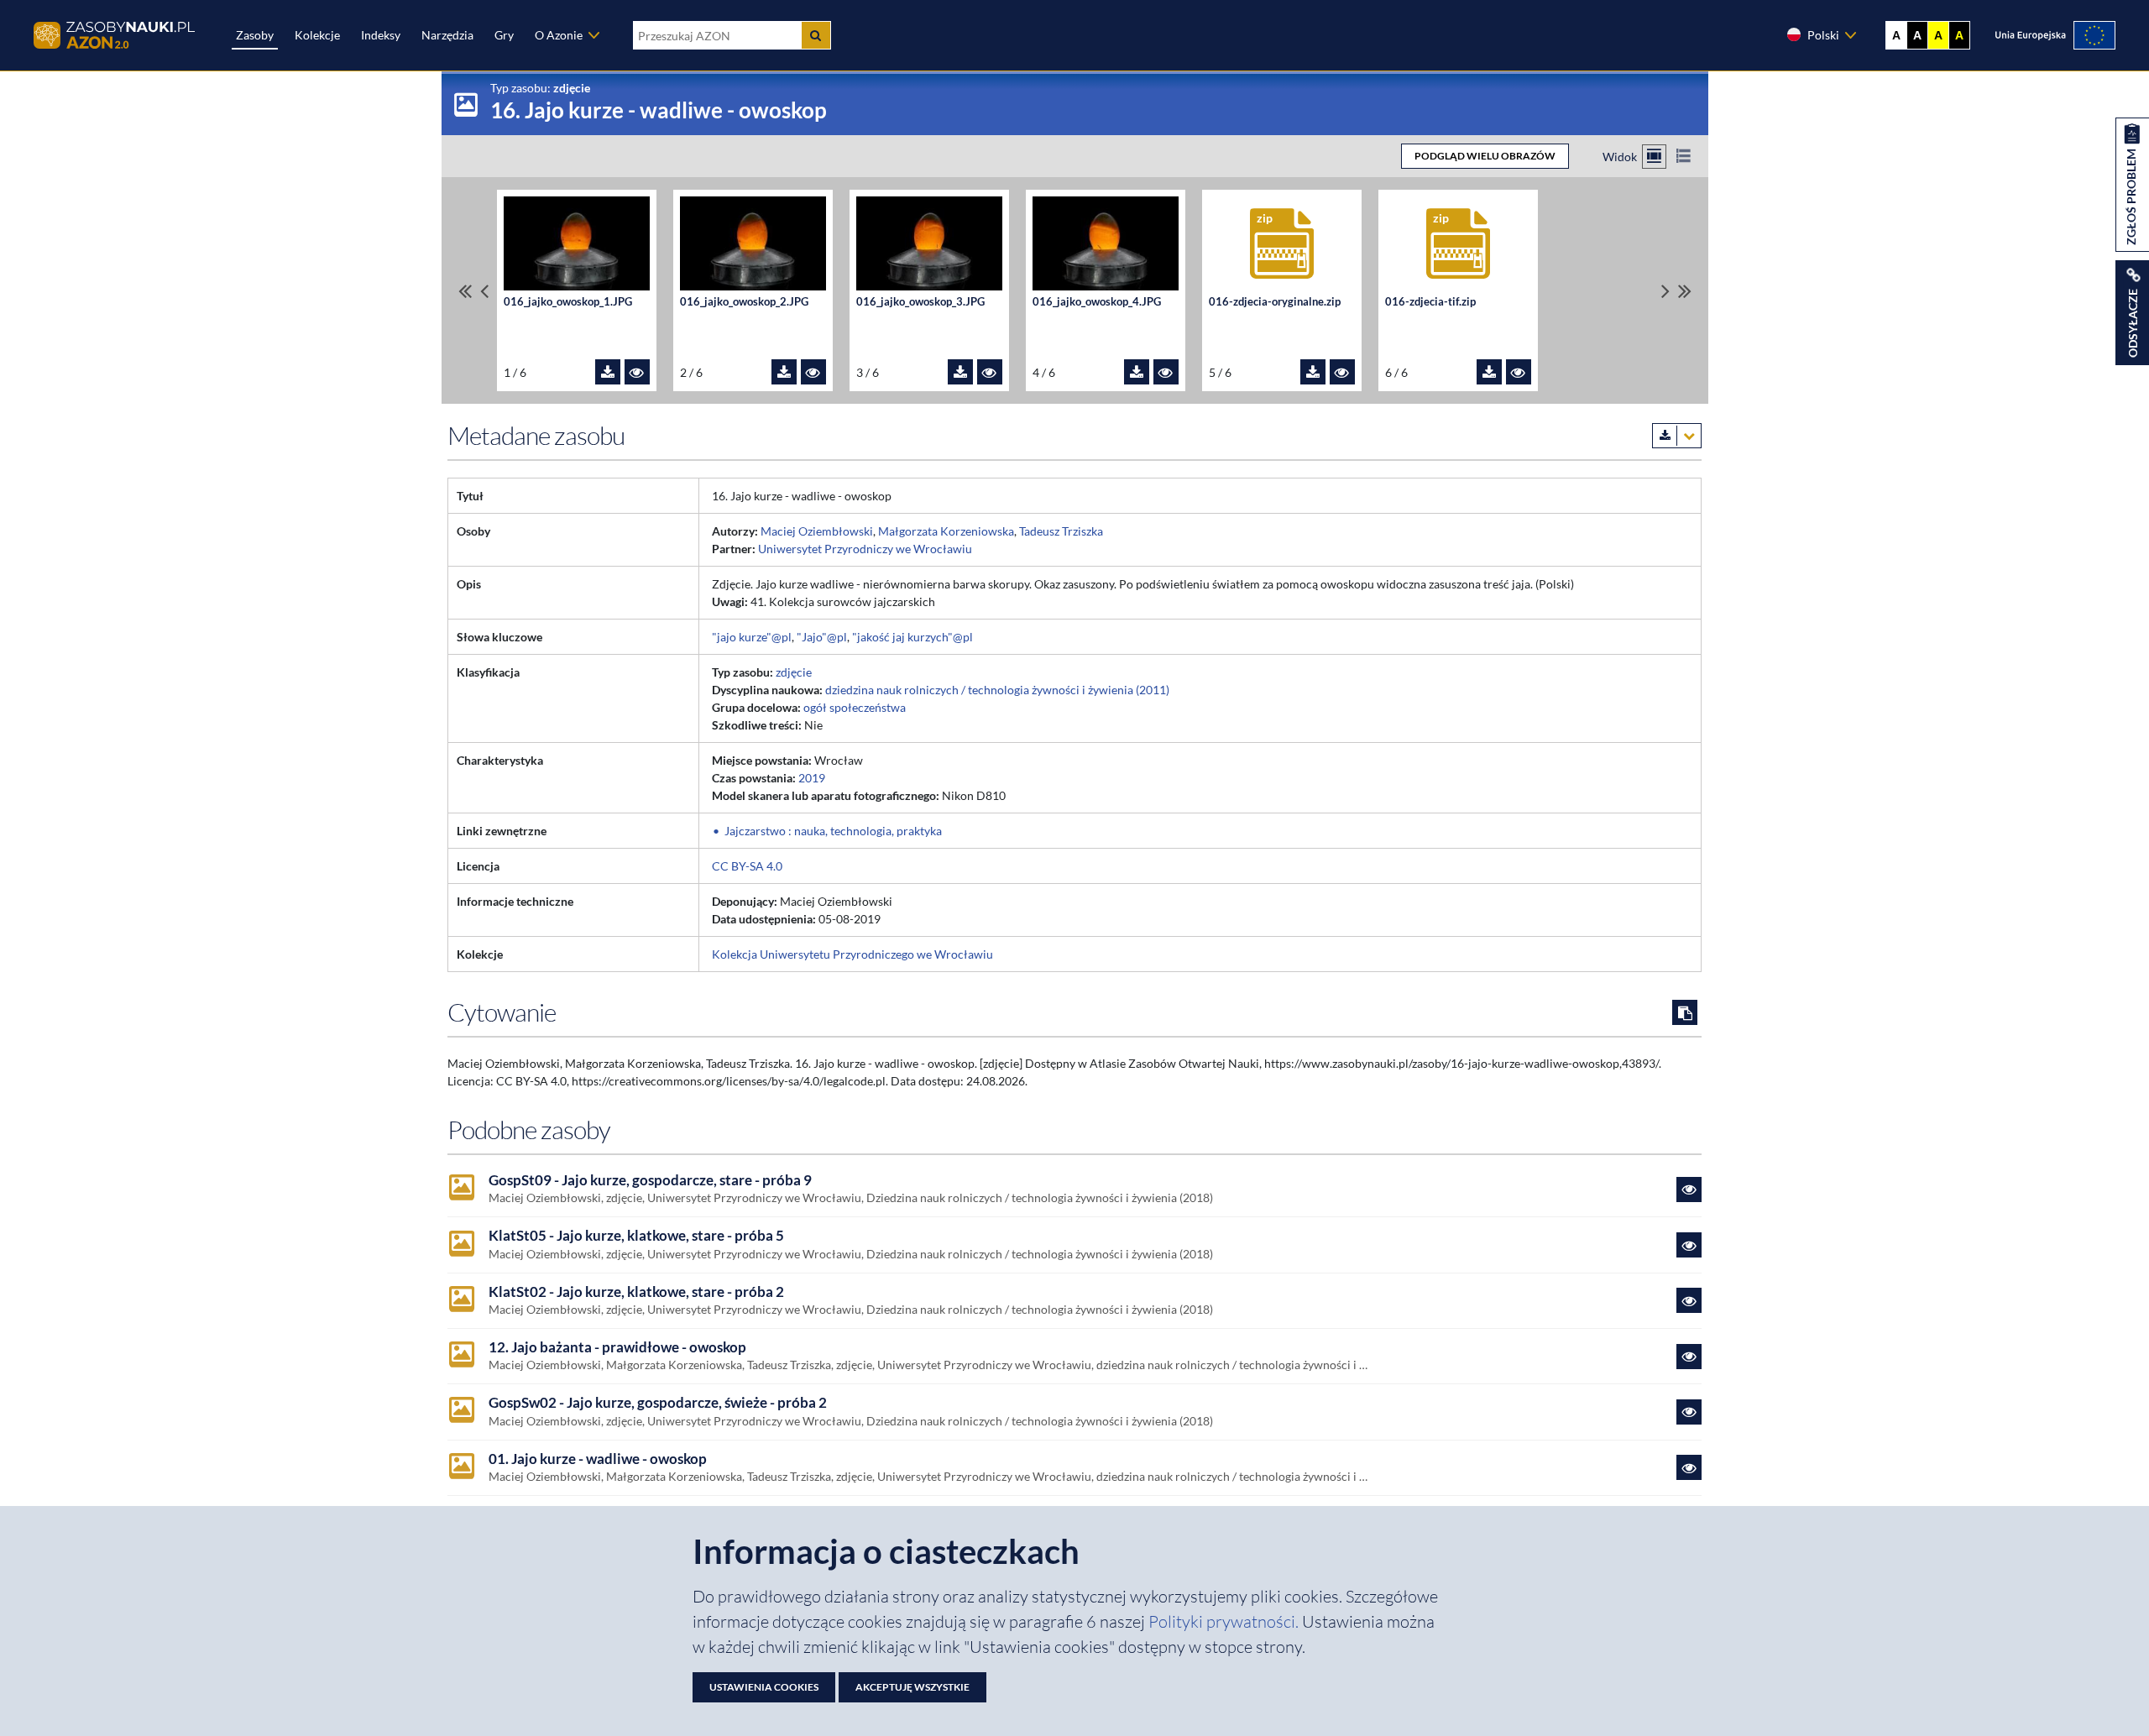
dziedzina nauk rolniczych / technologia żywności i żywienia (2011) (997, 690)
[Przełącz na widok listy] (1684, 157)
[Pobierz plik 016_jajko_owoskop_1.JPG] (608, 372)
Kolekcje (317, 35)
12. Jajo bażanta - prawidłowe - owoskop (617, 1347)
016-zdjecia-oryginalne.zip (1275, 302)
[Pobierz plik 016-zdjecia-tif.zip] (1489, 372)
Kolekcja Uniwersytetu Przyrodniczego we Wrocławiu (852, 954)
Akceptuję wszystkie (912, 1687)
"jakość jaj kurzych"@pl (912, 637)
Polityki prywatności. (1225, 1621)
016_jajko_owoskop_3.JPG (920, 302)
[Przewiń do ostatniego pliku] (1685, 291)
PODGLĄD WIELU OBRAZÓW (1485, 156)
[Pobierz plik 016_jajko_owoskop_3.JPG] (960, 372)
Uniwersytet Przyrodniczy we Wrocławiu (865, 549)
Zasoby (255, 35)
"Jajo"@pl (822, 637)
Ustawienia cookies (764, 1687)
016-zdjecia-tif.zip (1430, 302)
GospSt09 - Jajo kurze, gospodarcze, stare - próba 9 (650, 1180)
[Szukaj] (816, 35)
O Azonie (559, 35)
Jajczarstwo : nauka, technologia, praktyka (833, 831)
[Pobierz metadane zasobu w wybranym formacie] (1677, 436)
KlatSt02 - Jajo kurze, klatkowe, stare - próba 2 (636, 1292)
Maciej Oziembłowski (817, 531)
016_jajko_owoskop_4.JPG (1097, 302)
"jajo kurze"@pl (752, 637)
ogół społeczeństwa (855, 707)
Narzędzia (447, 35)
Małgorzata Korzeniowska (946, 531)
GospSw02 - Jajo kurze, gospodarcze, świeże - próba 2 (658, 1403)
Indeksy (381, 35)
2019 (812, 778)
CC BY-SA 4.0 (747, 866)
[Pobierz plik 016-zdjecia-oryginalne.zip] (1313, 372)
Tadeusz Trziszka (1061, 531)
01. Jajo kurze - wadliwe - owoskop (598, 1459)
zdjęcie (794, 672)
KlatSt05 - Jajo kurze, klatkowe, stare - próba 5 (636, 1236)
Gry (504, 35)
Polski (1823, 35)
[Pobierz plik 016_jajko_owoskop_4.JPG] (1137, 372)
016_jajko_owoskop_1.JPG (568, 302)
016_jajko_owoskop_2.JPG (744, 302)
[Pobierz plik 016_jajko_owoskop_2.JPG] (784, 372)
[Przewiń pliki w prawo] (1665, 291)
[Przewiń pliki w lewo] (484, 291)
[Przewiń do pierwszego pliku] (465, 291)
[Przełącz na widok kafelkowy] (1654, 157)
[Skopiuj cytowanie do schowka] (1685, 1012)
